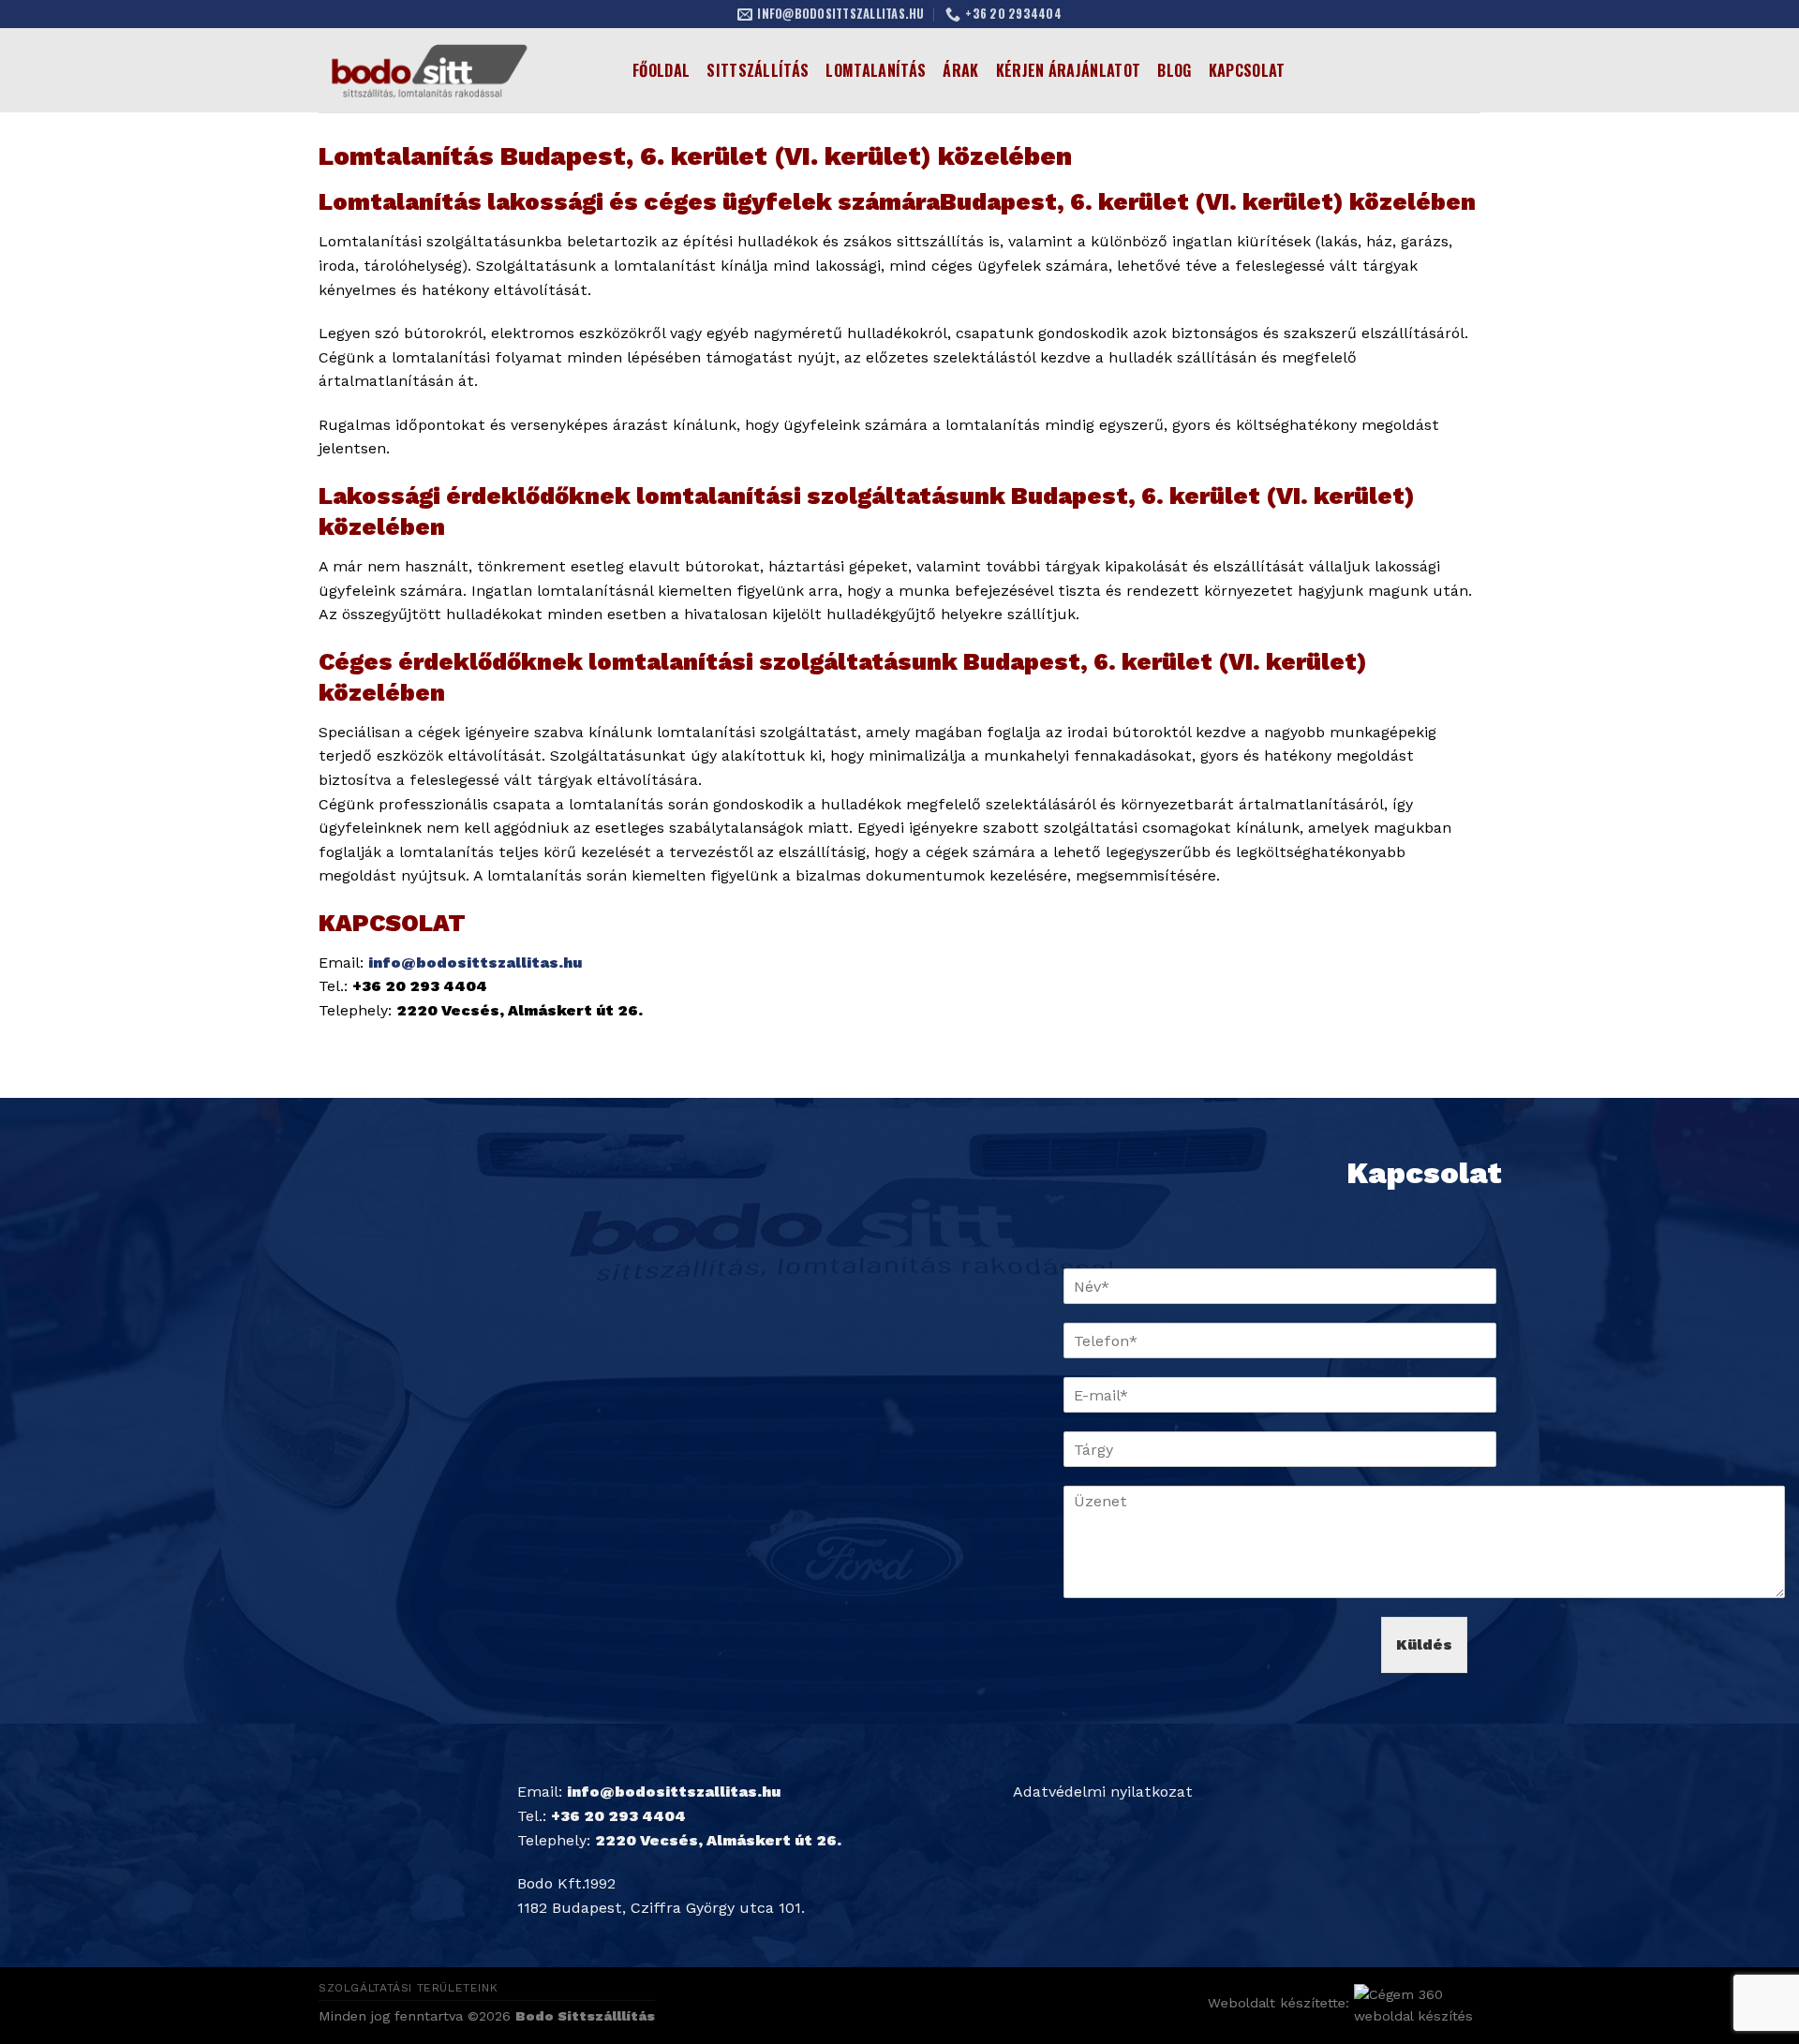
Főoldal (661, 70)
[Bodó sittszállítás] (461, 70)
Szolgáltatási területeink (408, 1988)
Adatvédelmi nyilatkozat (1103, 1792)
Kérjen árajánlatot (1069, 70)
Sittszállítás (758, 70)
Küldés (1424, 1644)
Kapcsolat (1247, 70)
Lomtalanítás (876, 70)
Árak (960, 70)
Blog (1174, 70)
